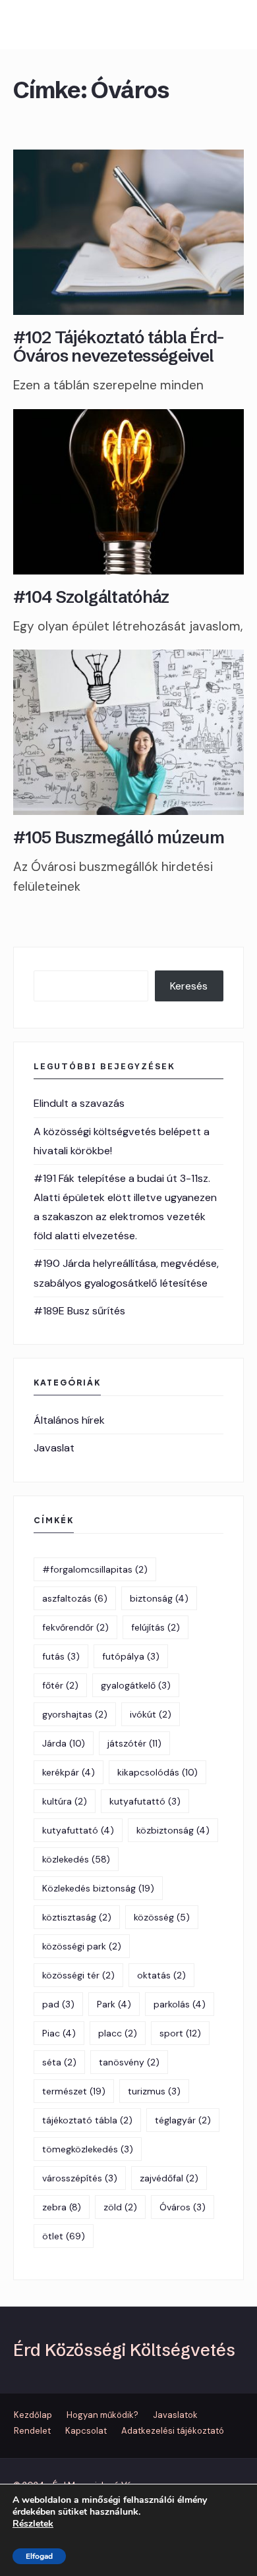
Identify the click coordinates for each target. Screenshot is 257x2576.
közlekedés (76, 1859)
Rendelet (32, 2431)
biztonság (159, 1598)
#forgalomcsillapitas (95, 1569)
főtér (60, 1685)
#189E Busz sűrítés (79, 1311)
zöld (120, 2207)
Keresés (189, 986)
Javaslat (54, 1448)
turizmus (154, 2091)
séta (59, 2062)
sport (180, 2033)
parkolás (180, 2004)
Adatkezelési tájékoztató (173, 2431)
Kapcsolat (86, 2431)
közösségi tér (78, 1975)
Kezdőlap (33, 2415)
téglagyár (183, 2120)
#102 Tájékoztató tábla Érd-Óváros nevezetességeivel (119, 347)
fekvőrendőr (75, 1627)
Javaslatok (175, 2415)
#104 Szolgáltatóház (91, 597)
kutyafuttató (78, 1830)
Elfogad (39, 2556)
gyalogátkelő (136, 1685)
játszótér (134, 1743)
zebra (62, 2207)
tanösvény (129, 2062)
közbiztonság (173, 1830)
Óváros (183, 2207)
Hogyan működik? (102, 2415)
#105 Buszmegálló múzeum (119, 837)
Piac (59, 2033)
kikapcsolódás (157, 1772)
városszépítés (80, 2178)
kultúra (65, 1801)
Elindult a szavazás (79, 1103)
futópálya (131, 1656)
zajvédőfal (169, 2178)
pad (58, 2004)
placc (118, 2033)
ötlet (64, 2236)
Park (114, 2004)
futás (61, 1656)
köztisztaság (77, 1917)
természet (74, 2091)
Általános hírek (69, 1420)
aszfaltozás (75, 1598)
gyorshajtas (75, 1714)
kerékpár (69, 1772)
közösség (162, 1917)
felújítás (156, 1627)
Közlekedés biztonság (98, 1888)
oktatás (161, 1975)
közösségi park (82, 1946)
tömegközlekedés (88, 2149)
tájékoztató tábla (87, 2120)
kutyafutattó (145, 1801)
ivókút (151, 1714)
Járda (64, 1743)
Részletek (33, 2524)
